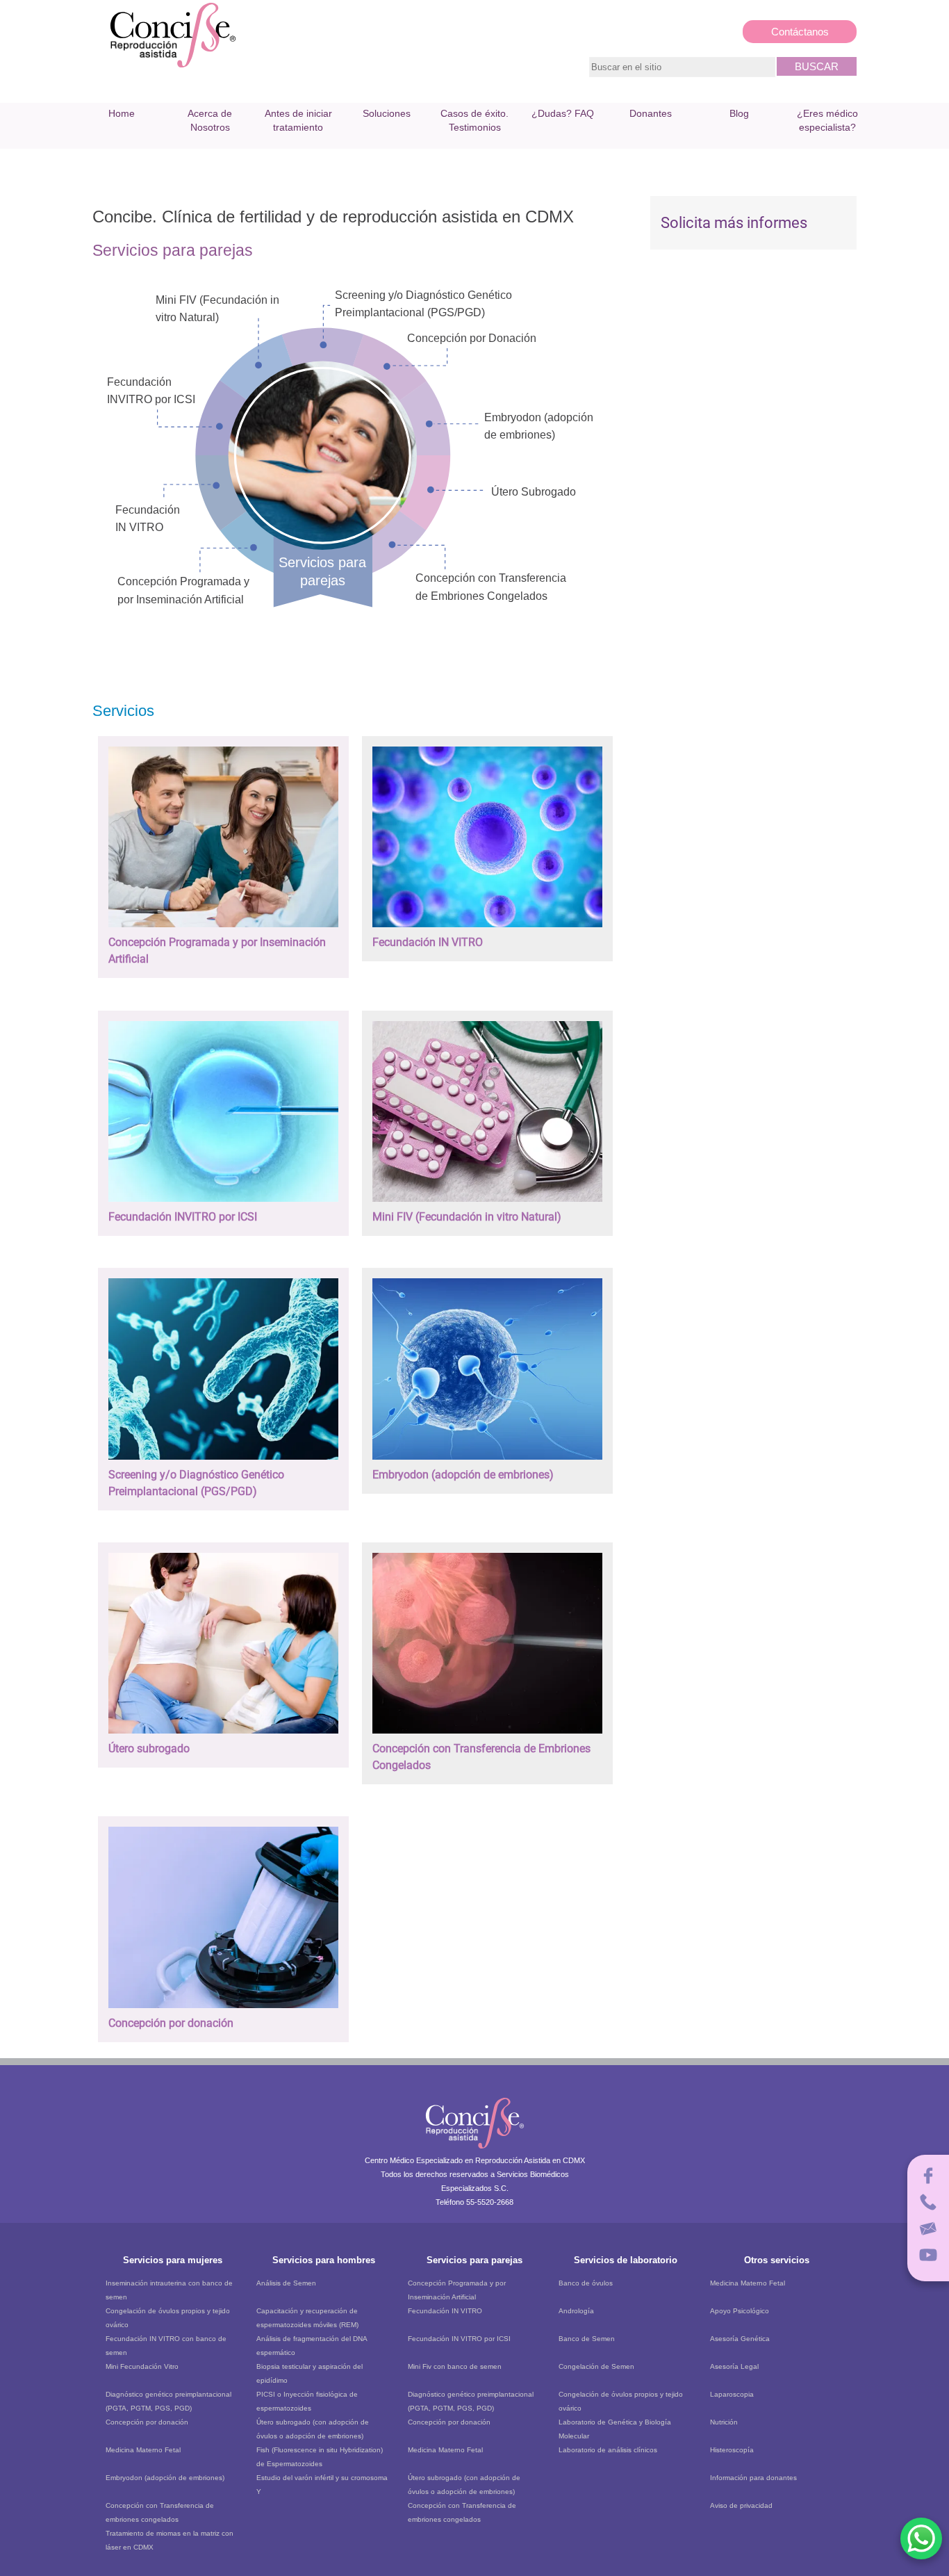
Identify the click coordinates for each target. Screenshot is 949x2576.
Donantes (651, 113)
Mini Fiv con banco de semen (455, 2366)
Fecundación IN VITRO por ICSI (459, 2339)
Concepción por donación (147, 2422)
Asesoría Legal (734, 2366)
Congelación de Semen (596, 2366)
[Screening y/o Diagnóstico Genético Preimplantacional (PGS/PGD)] (223, 1463)
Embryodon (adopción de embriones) (165, 2478)
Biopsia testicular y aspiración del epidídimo (310, 2373)
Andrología (576, 2311)
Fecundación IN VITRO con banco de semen (166, 2346)
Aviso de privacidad (741, 2505)
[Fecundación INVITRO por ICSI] (223, 1205)
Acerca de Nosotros (210, 120)
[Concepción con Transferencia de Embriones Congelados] (487, 1737)
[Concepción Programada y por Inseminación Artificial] (223, 930)
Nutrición (724, 2422)
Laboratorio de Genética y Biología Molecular (615, 2429)
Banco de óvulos (586, 2283)
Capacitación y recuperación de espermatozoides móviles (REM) (307, 2318)
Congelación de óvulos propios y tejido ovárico (168, 2318)
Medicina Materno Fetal (143, 2450)
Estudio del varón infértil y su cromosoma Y (322, 2485)
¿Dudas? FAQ (563, 113)
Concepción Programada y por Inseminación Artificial (457, 2290)
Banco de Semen (587, 2339)
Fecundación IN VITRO (445, 2311)
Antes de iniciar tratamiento (298, 120)
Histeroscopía (732, 2450)
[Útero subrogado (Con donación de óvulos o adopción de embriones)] (223, 1737)
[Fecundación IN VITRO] (487, 930)
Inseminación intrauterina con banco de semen (169, 2290)
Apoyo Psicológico (740, 2311)
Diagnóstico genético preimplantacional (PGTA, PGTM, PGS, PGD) (168, 2401)
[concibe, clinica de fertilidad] (475, 2151)
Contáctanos (800, 32)
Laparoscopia (732, 2394)
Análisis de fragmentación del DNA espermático (312, 2346)
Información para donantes (753, 2478)
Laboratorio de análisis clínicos (608, 2450)
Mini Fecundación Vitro (142, 2366)
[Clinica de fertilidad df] (173, 66)
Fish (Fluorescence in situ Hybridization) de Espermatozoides (320, 2457)
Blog (739, 113)
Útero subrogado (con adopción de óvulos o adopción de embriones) (313, 2429)
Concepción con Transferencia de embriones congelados (160, 2512)
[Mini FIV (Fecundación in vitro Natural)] (487, 1205)
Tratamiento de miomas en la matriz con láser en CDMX (170, 2540)
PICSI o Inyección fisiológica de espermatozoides (307, 2401)
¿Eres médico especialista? (827, 120)
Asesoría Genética (740, 2339)
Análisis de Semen (286, 2283)
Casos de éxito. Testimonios (474, 120)
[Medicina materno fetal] (487, 1463)
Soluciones (387, 113)
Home (122, 113)
